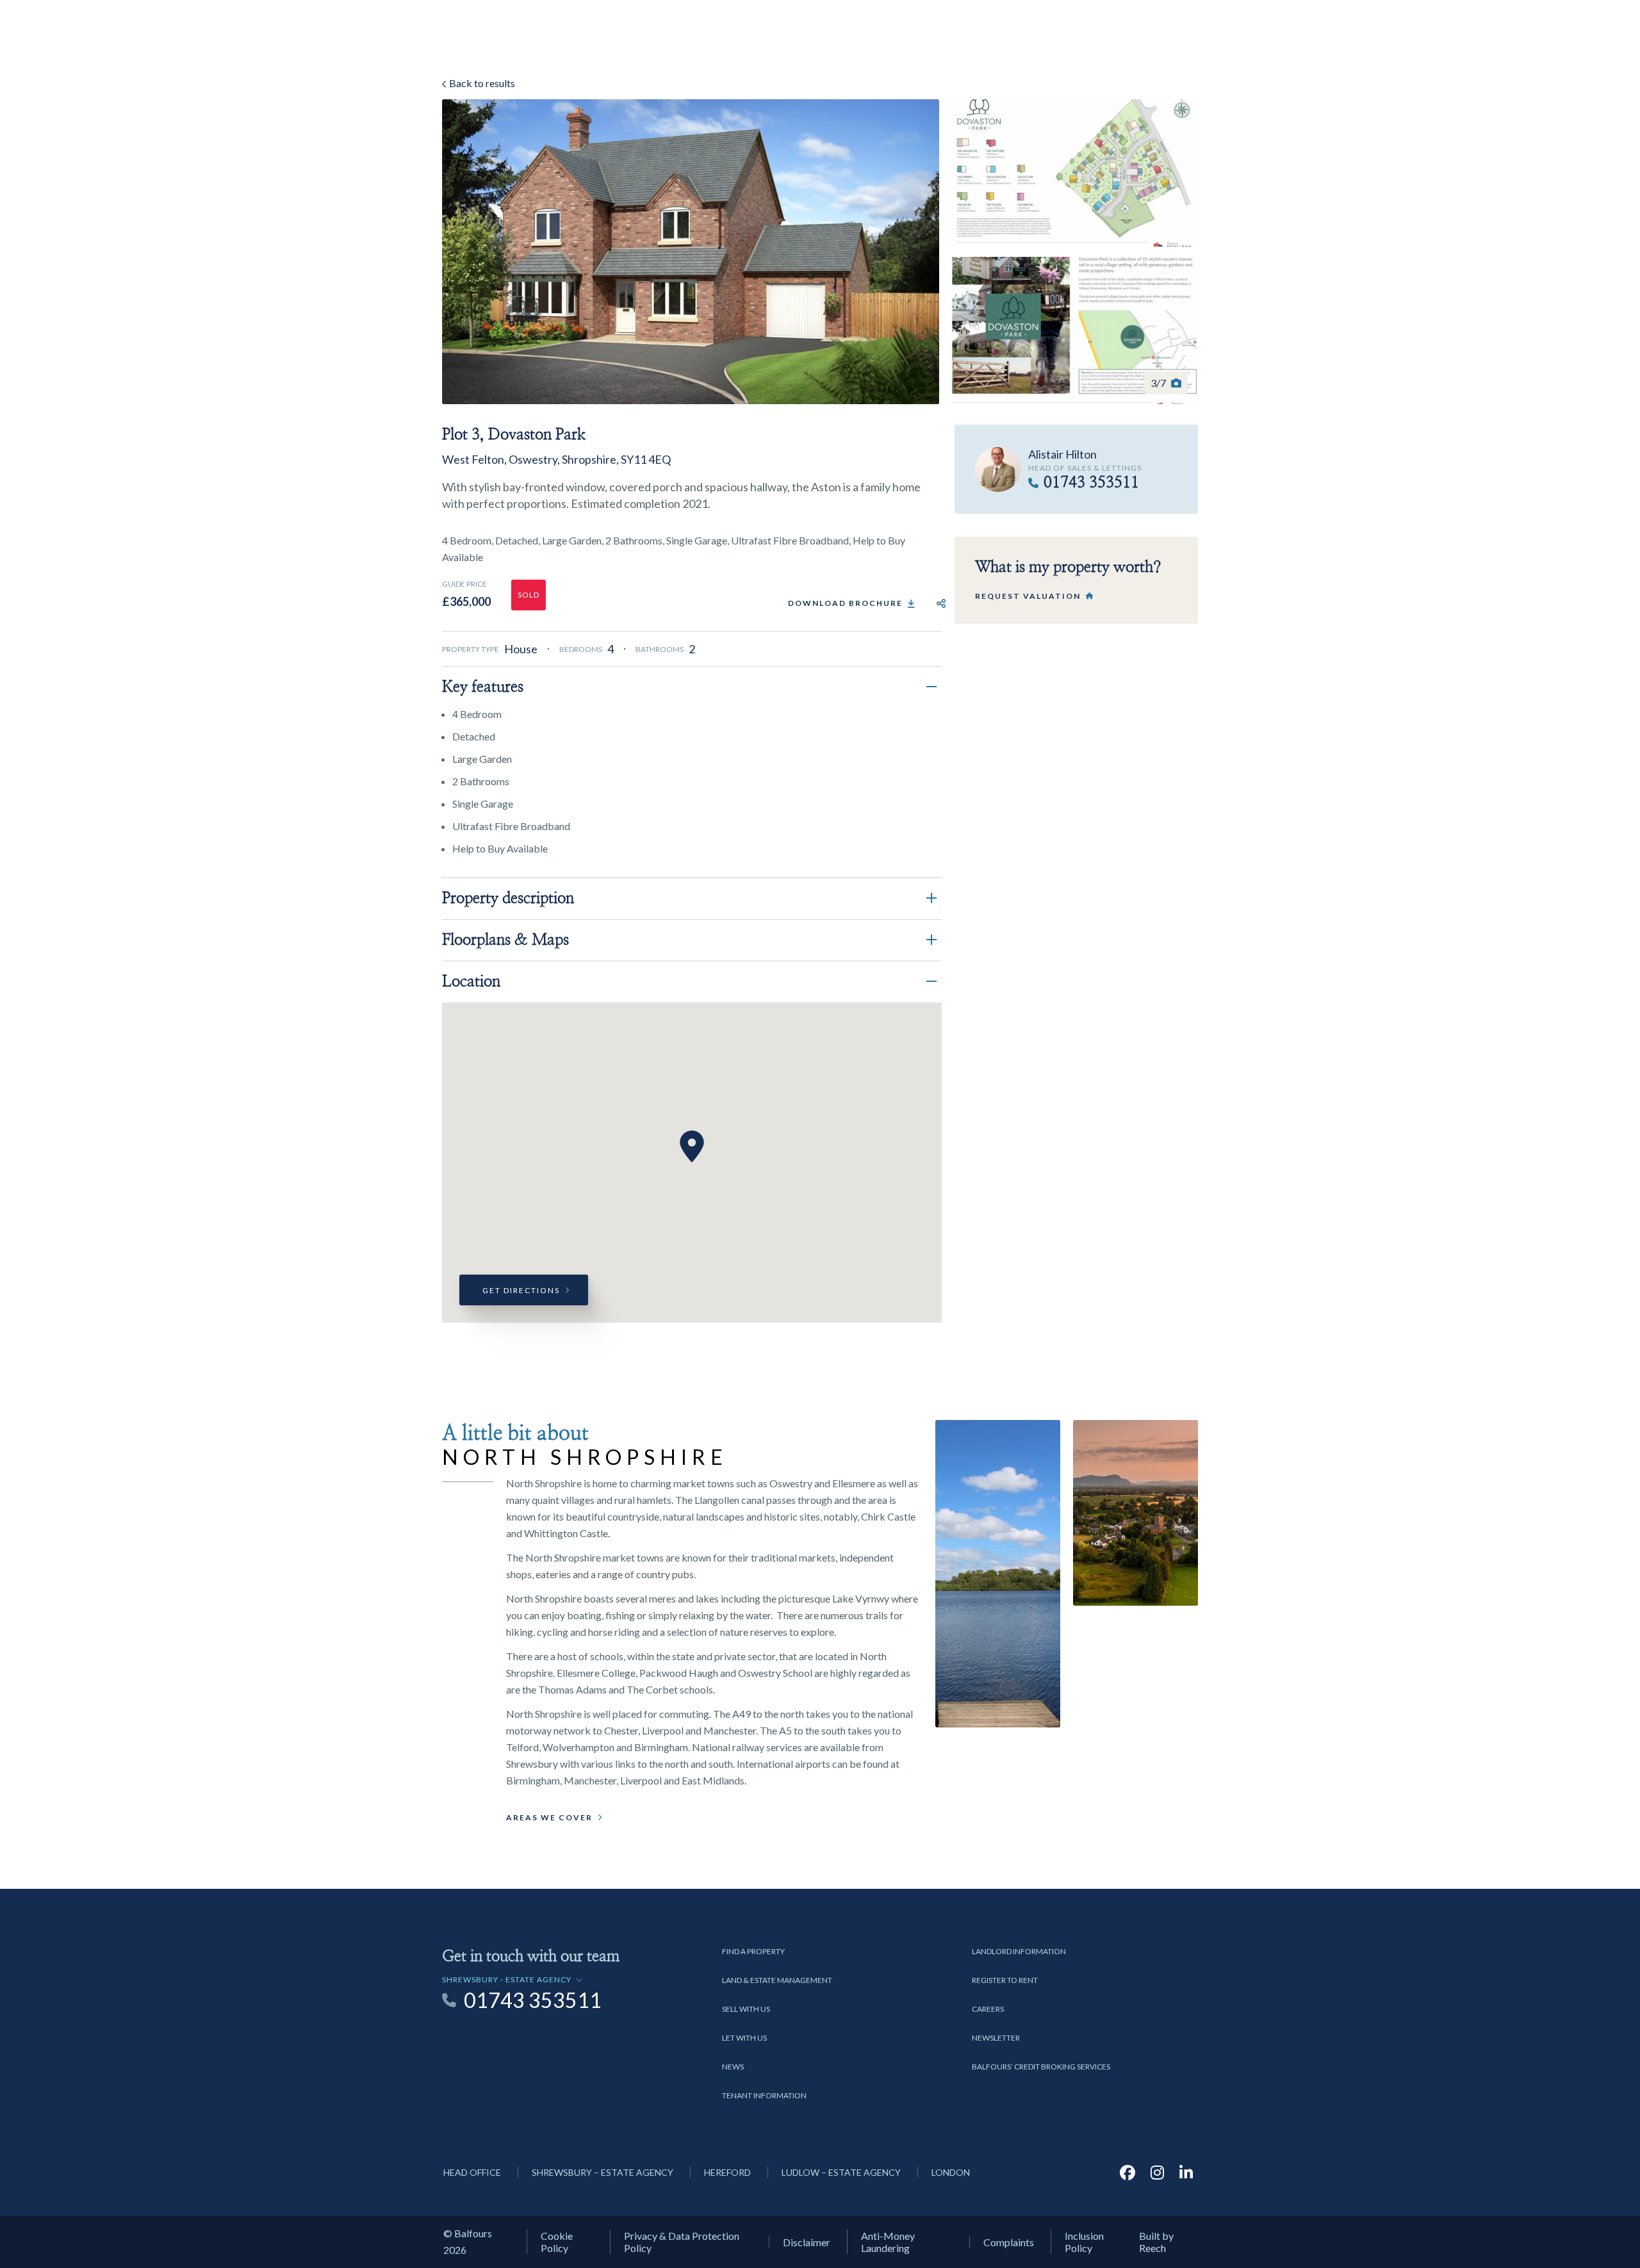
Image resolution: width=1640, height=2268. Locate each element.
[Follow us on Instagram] (1157, 2172)
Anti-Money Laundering (888, 2242)
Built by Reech (1156, 2242)
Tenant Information (764, 2095)
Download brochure (845, 603)
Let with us (744, 2038)
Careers (988, 2009)
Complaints (1009, 2242)
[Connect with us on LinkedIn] (1186, 2172)
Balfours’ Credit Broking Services (1041, 2067)
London (951, 2172)
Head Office (472, 2172)
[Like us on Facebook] (1127, 2172)
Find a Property (753, 1951)
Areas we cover (549, 1817)
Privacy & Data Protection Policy (682, 2242)
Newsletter (996, 2038)
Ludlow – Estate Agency (841, 2172)
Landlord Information (1019, 1951)
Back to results (481, 83)
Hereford (727, 2172)
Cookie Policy (557, 2242)
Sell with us (746, 2009)
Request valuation (1028, 596)
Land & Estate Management (777, 1980)
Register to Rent (1005, 1980)
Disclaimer (807, 2242)
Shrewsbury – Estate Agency (603, 2172)
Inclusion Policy (1084, 2242)
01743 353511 (1091, 483)
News (733, 2067)
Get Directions (521, 1290)
